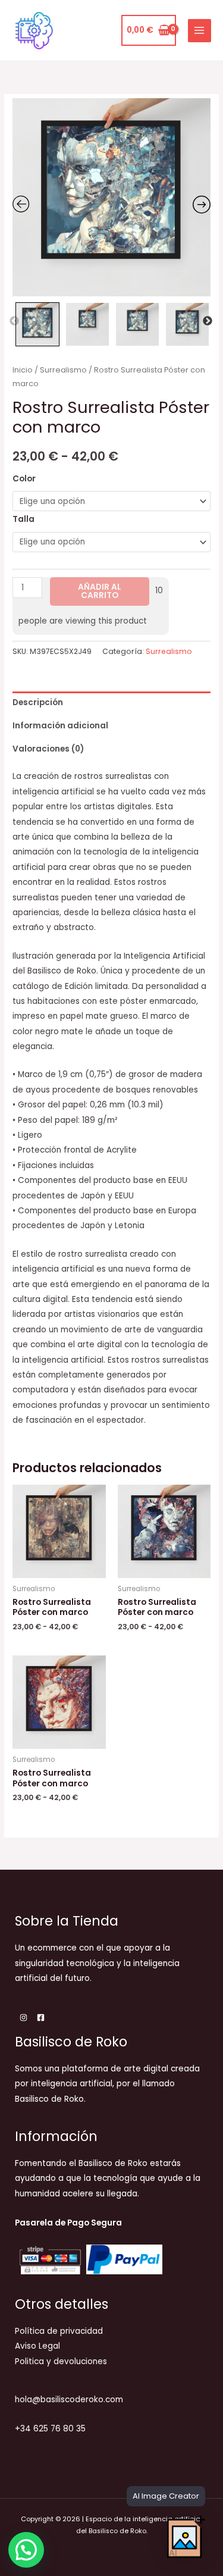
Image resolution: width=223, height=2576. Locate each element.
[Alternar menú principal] (200, 31)
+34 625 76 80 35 (50, 2429)
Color (24, 479)
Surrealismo (63, 370)
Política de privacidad (59, 2331)
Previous (14, 321)
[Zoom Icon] (111, 197)
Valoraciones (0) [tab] (48, 749)
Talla (23, 519)
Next (208, 321)
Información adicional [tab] (60, 726)
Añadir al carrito (100, 591)
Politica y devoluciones (61, 2361)
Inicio (23, 370)
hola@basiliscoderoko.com (69, 2400)
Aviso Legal (37, 2346)
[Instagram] (23, 2018)
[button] (26, 2550)
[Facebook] (41, 2018)
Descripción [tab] (38, 702)
